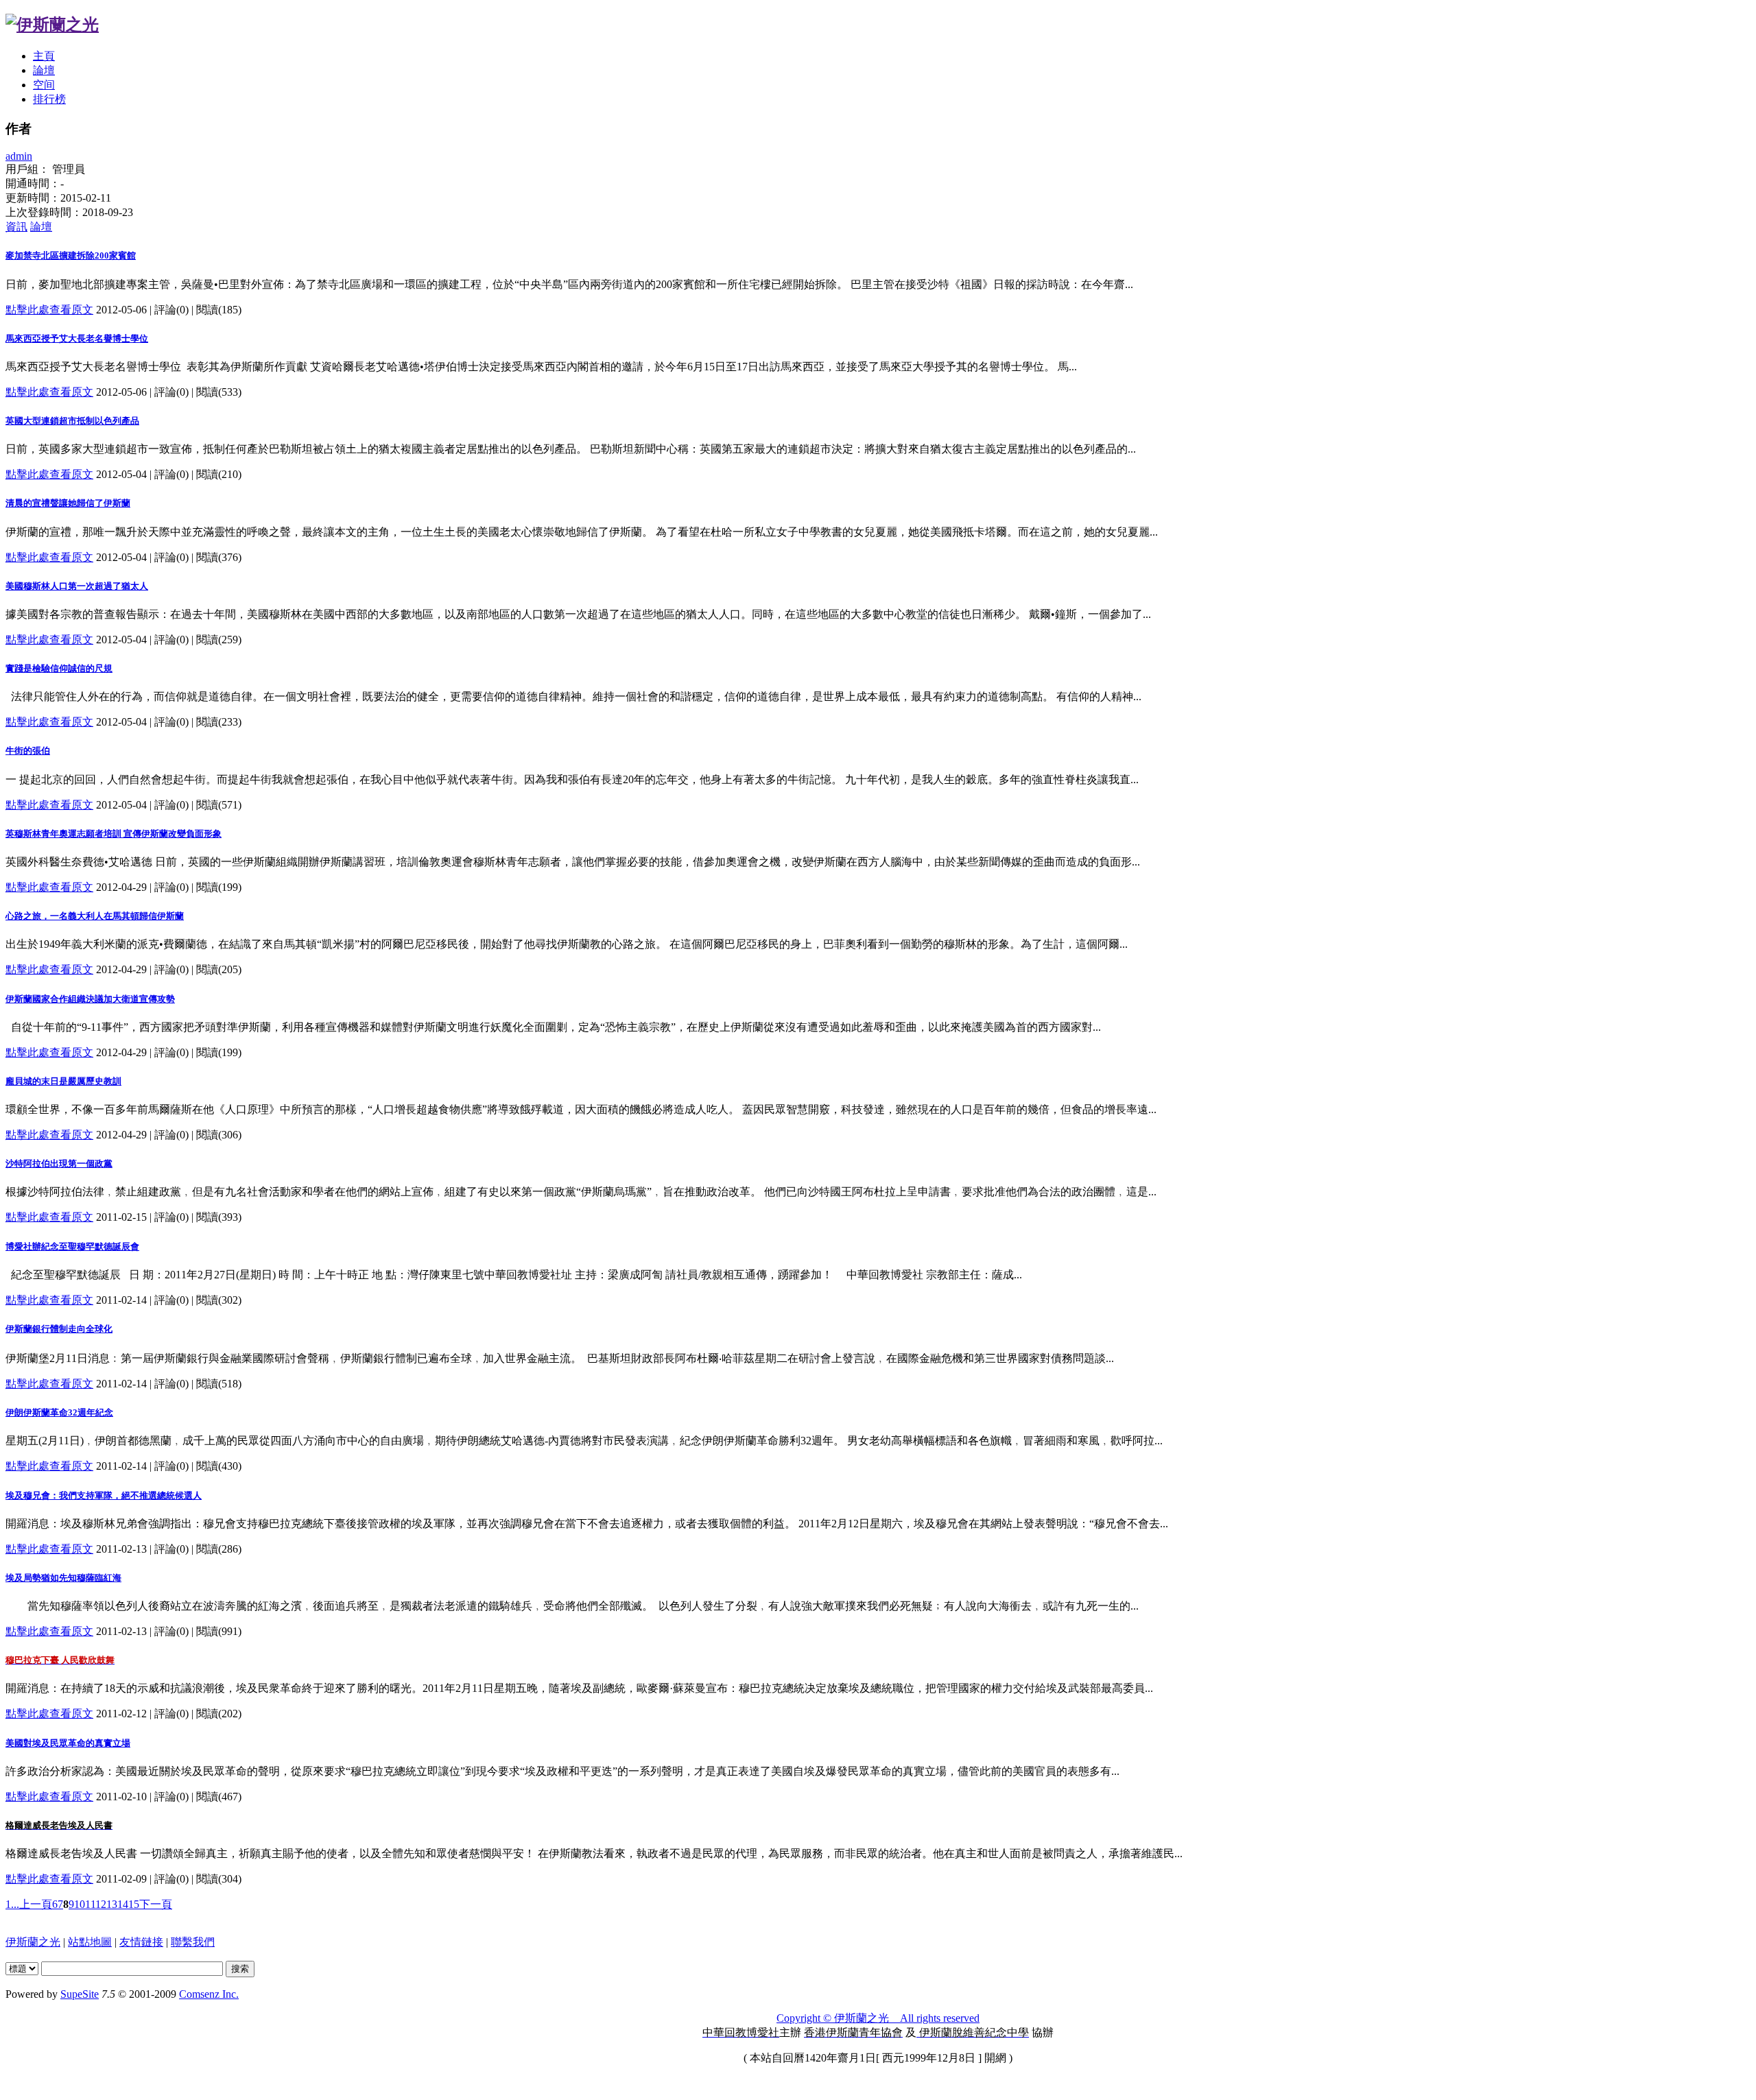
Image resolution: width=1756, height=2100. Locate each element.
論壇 (44, 70)
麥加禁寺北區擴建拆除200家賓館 (71, 255)
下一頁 (156, 1904)
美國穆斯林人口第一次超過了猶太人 (77, 586)
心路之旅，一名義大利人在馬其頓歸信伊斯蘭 (95, 916)
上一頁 (36, 1904)
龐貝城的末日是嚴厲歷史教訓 (63, 1081)
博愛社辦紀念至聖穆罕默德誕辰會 (72, 1246)
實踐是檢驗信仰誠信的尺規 (59, 668)
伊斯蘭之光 (33, 1942)
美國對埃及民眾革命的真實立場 (68, 1743)
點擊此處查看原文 (49, 310)
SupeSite (80, 1994)
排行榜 (49, 99)
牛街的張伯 (28, 751)
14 (123, 1904)
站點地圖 (90, 1942)
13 (112, 1904)
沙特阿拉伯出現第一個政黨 (59, 1164)
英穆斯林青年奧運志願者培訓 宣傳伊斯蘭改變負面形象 (114, 834)
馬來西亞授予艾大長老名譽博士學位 (77, 338)
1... (12, 1904)
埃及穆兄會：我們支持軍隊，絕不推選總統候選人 (104, 1495)
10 (80, 1904)
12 (101, 1904)
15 (134, 1904)
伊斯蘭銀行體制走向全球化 (59, 1329)
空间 (44, 85)
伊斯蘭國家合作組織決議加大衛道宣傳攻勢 (90, 999)
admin (19, 156)
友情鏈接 (141, 1942)
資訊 (16, 227)
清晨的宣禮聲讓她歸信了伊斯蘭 (68, 503)
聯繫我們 (193, 1942)
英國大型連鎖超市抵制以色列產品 (72, 421)
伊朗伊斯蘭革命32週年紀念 (59, 1412)
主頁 (44, 56)
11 (90, 1904)
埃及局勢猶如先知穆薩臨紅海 (63, 1578)
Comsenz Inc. (209, 1994)
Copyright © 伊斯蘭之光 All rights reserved (878, 2018)
